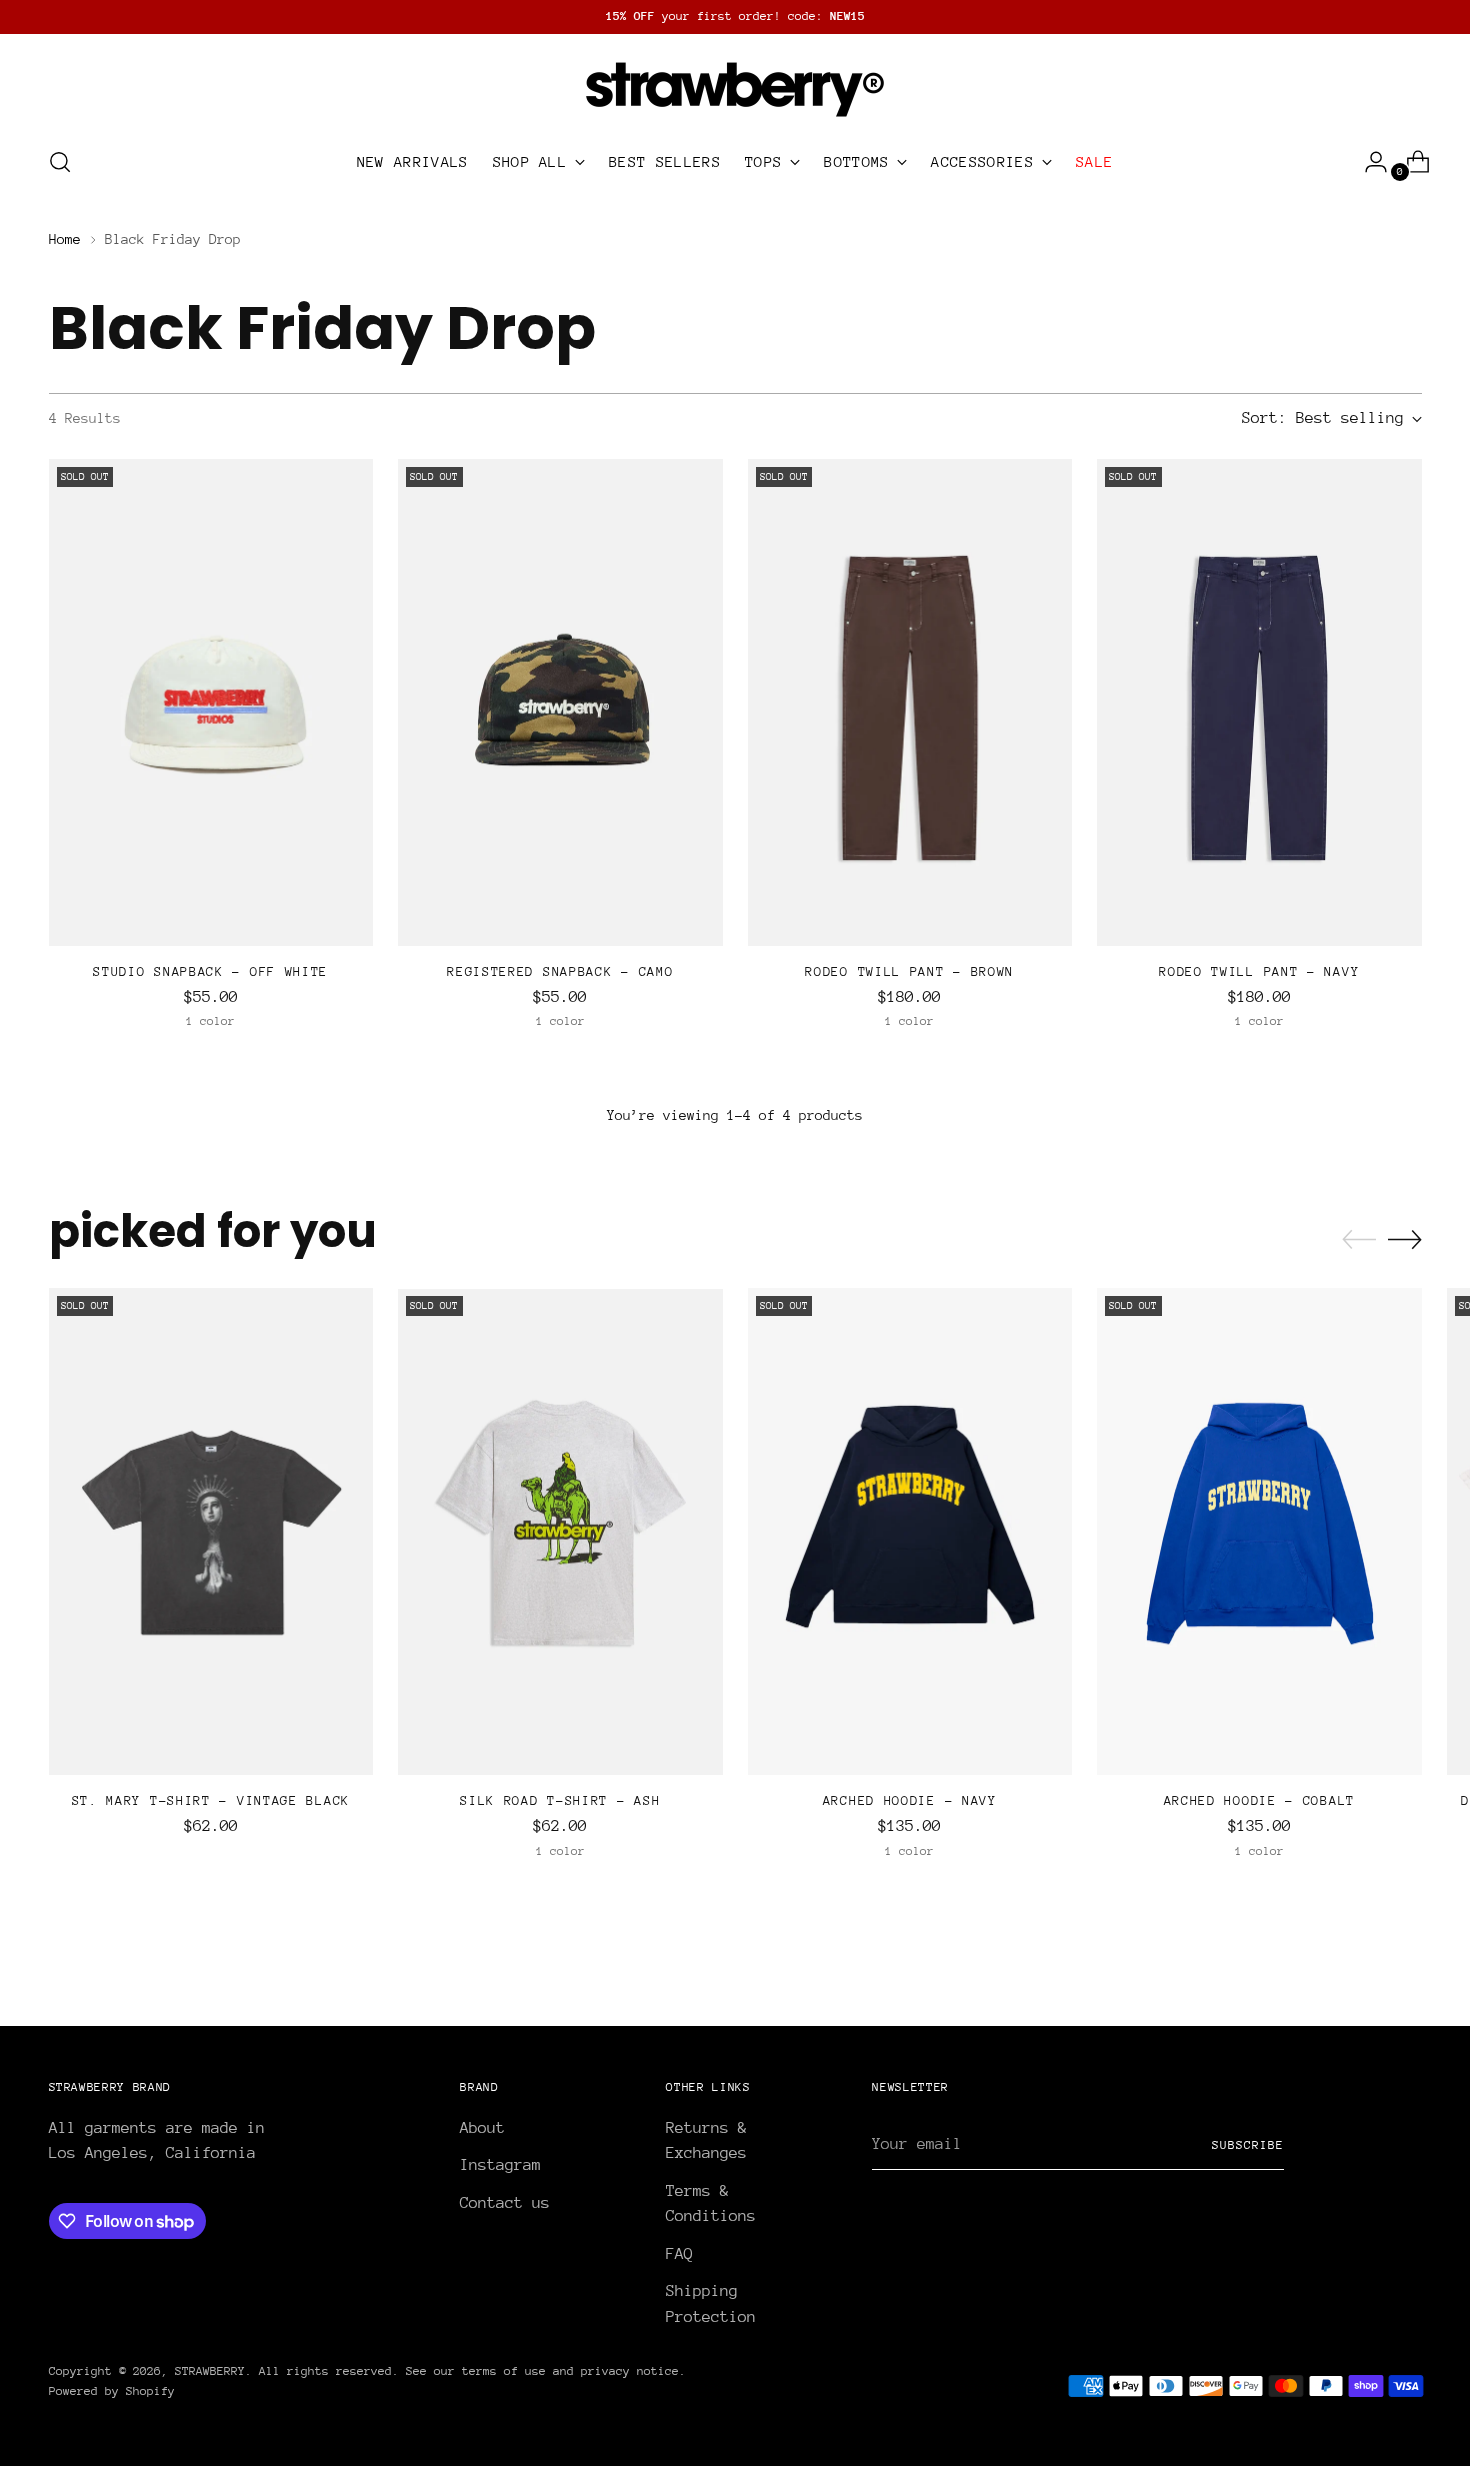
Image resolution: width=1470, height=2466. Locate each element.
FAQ (679, 2254)
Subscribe (1248, 2145)
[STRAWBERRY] (735, 87)
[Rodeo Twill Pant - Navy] (1259, 702)
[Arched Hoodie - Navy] (910, 1531)
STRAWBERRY (210, 2371)
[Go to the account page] (1368, 162)
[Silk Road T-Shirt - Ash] (560, 1531)
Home (65, 239)
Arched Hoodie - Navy (910, 1800)
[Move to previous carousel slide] (1359, 1240)
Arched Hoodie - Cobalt (1259, 1800)
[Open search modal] (60, 162)
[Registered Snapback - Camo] (560, 702)
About (482, 2128)
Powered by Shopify (112, 2391)
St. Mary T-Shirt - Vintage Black (211, 1800)
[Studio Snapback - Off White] (211, 702)
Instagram (500, 2165)
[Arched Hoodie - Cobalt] (1259, 1531)
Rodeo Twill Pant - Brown (909, 971)
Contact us (505, 2203)
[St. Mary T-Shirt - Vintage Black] (211, 1531)
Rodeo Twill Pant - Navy (1259, 971)
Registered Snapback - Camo (560, 971)
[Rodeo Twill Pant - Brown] (910, 702)
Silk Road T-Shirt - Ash (560, 1800)
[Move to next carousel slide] (1405, 1239)
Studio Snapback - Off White (210, 971)
